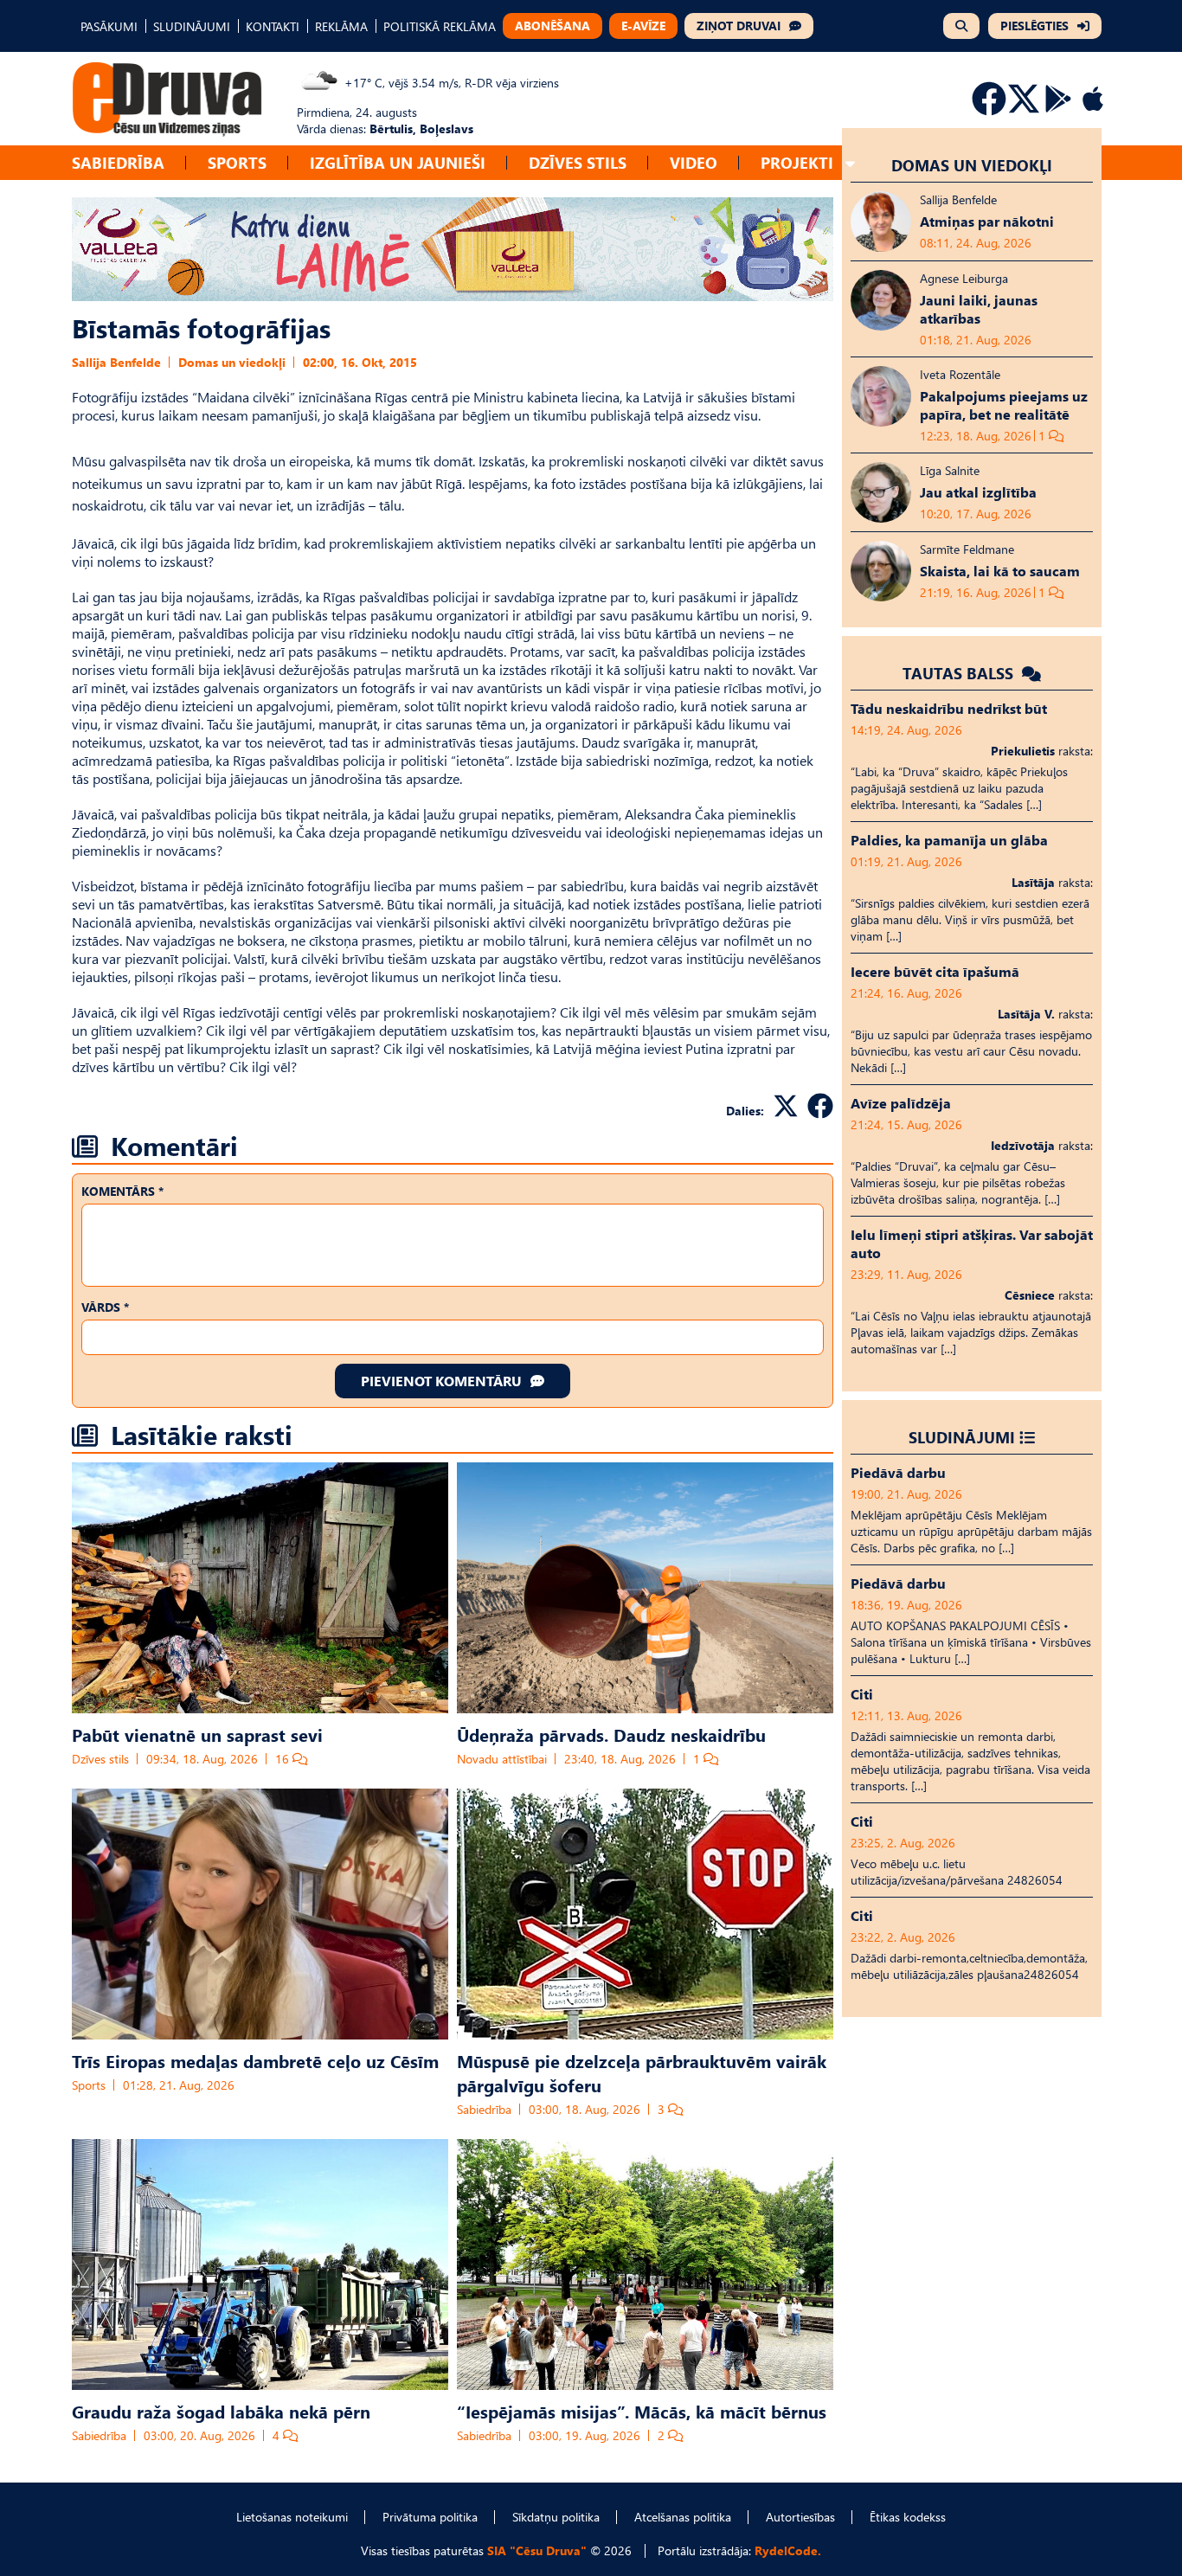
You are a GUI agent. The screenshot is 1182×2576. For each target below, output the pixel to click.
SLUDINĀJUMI (192, 26)
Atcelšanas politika (683, 2517)
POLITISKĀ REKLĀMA (440, 26)
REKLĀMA (341, 26)
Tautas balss (960, 673)
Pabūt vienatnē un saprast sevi (197, 1734)
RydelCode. (788, 2550)
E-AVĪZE (643, 26)
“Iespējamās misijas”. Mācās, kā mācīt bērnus (642, 2411)
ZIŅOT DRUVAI (739, 26)
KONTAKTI (273, 26)
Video (694, 162)
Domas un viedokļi (232, 362)
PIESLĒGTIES (1034, 26)
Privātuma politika (430, 2517)
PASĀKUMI (109, 26)
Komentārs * (122, 1191)
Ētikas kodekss (908, 2517)
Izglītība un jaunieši (398, 162)
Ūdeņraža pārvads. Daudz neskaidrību (611, 1734)
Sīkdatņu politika (556, 2517)
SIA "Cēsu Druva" (537, 2550)
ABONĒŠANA (552, 26)
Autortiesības (800, 2517)
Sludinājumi (962, 1437)
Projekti (797, 162)
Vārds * (105, 1307)
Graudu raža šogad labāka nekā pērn (221, 2411)
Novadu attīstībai (502, 1759)
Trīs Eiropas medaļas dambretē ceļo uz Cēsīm (255, 2060)
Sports (237, 162)
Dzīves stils (578, 162)
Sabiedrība (118, 162)
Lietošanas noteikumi (292, 2517)
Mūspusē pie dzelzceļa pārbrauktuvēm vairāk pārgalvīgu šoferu (642, 2072)
